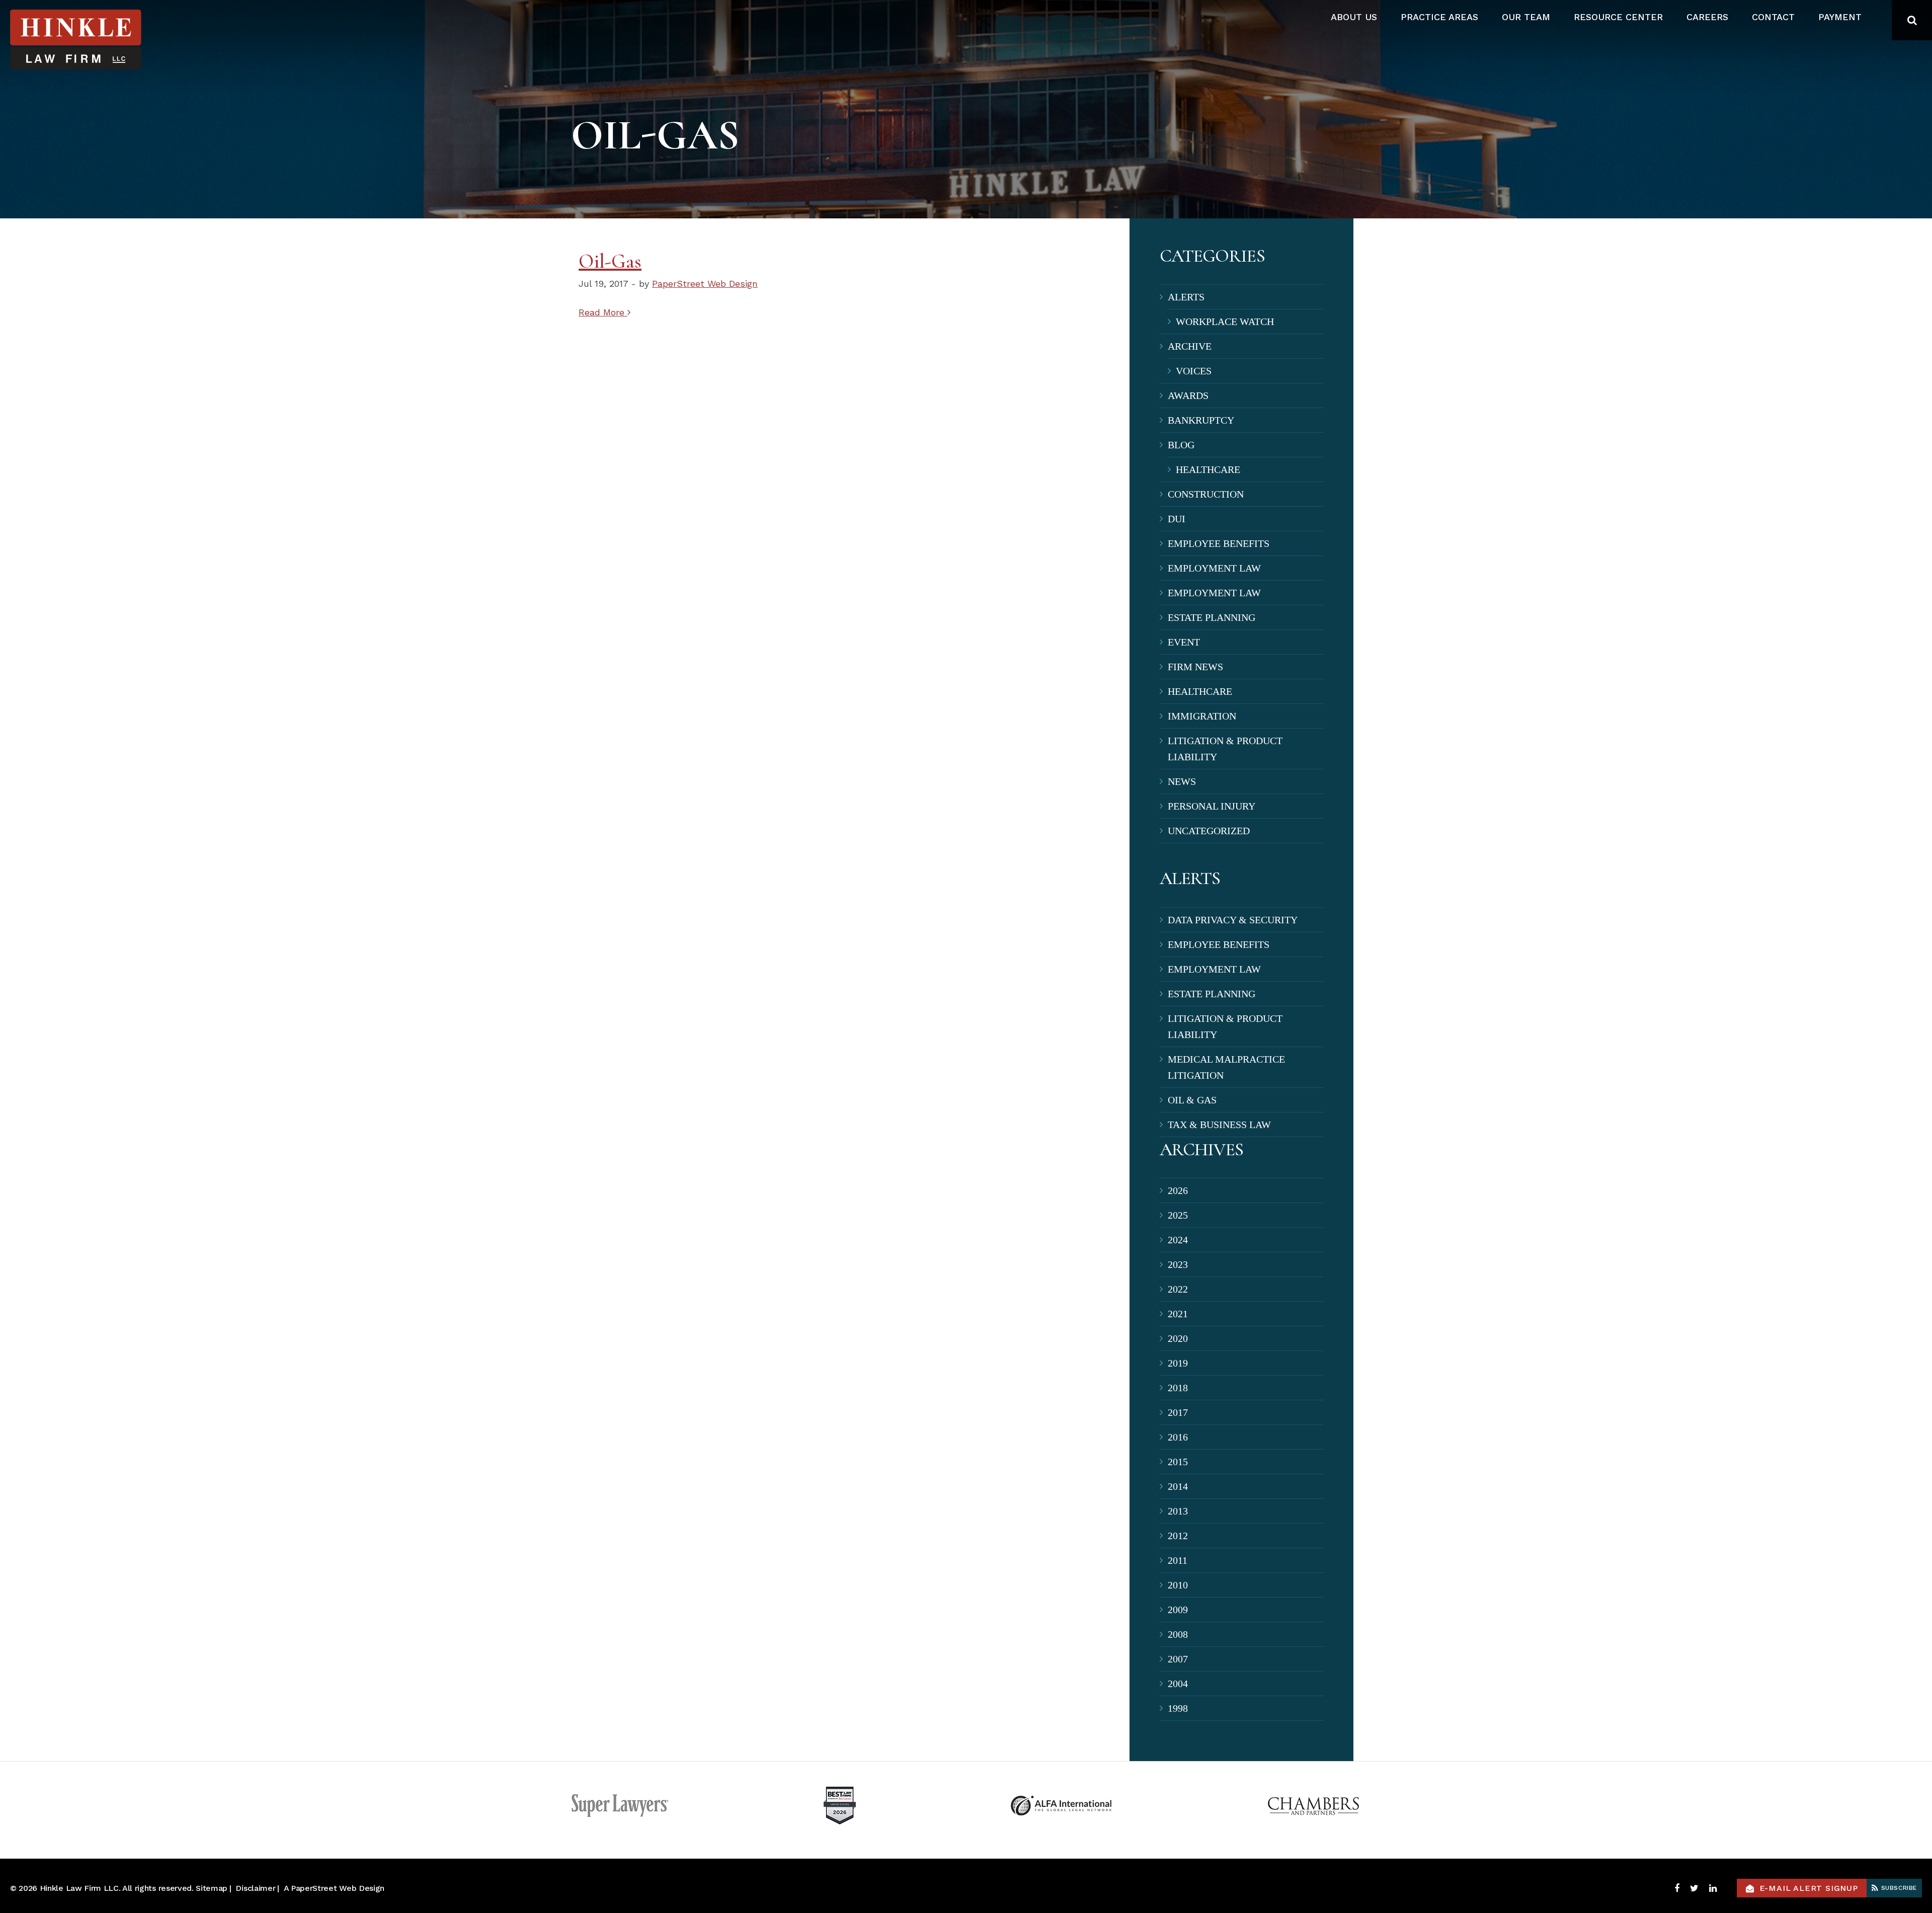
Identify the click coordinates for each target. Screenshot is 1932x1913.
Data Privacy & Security (1233, 920)
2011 (1178, 1560)
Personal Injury (1212, 806)
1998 (1178, 1708)
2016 (1178, 1437)
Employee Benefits (1219, 543)
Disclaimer (255, 1888)
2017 (1178, 1412)
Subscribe (1898, 1888)
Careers (1707, 17)
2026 (1178, 1190)
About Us (1354, 17)
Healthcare (1208, 469)
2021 (1178, 1314)
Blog (1181, 445)
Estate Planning (1212, 617)
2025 (1178, 1215)
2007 (1178, 1659)
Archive (1190, 346)
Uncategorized (1209, 831)
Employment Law (1214, 568)
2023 (1178, 1264)
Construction (1206, 494)
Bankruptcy (1201, 420)
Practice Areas (1439, 17)
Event (1184, 642)
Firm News (1195, 667)
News (1182, 781)
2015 (1178, 1462)
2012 (1178, 1536)
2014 (1178, 1486)
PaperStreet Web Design (705, 284)
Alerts (1186, 297)
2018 (1178, 1388)
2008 (1178, 1634)
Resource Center (1618, 17)
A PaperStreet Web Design (334, 1888)
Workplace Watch (1225, 322)
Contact (1773, 17)
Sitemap (212, 1888)
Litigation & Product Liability (1225, 749)
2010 (1178, 1585)
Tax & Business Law (1219, 1125)
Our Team (1526, 17)
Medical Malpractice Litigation (1226, 1067)
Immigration (1202, 716)
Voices (1194, 371)
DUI (1177, 519)
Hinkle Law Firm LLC (79, 1888)
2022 (1178, 1289)
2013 (1178, 1511)
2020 (1178, 1338)
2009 (1178, 1610)
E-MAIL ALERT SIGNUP (1809, 1888)
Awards (1188, 395)
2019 (1178, 1363)
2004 (1178, 1684)
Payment (1840, 17)
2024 (1178, 1240)
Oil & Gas (1192, 1100)
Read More (603, 312)
